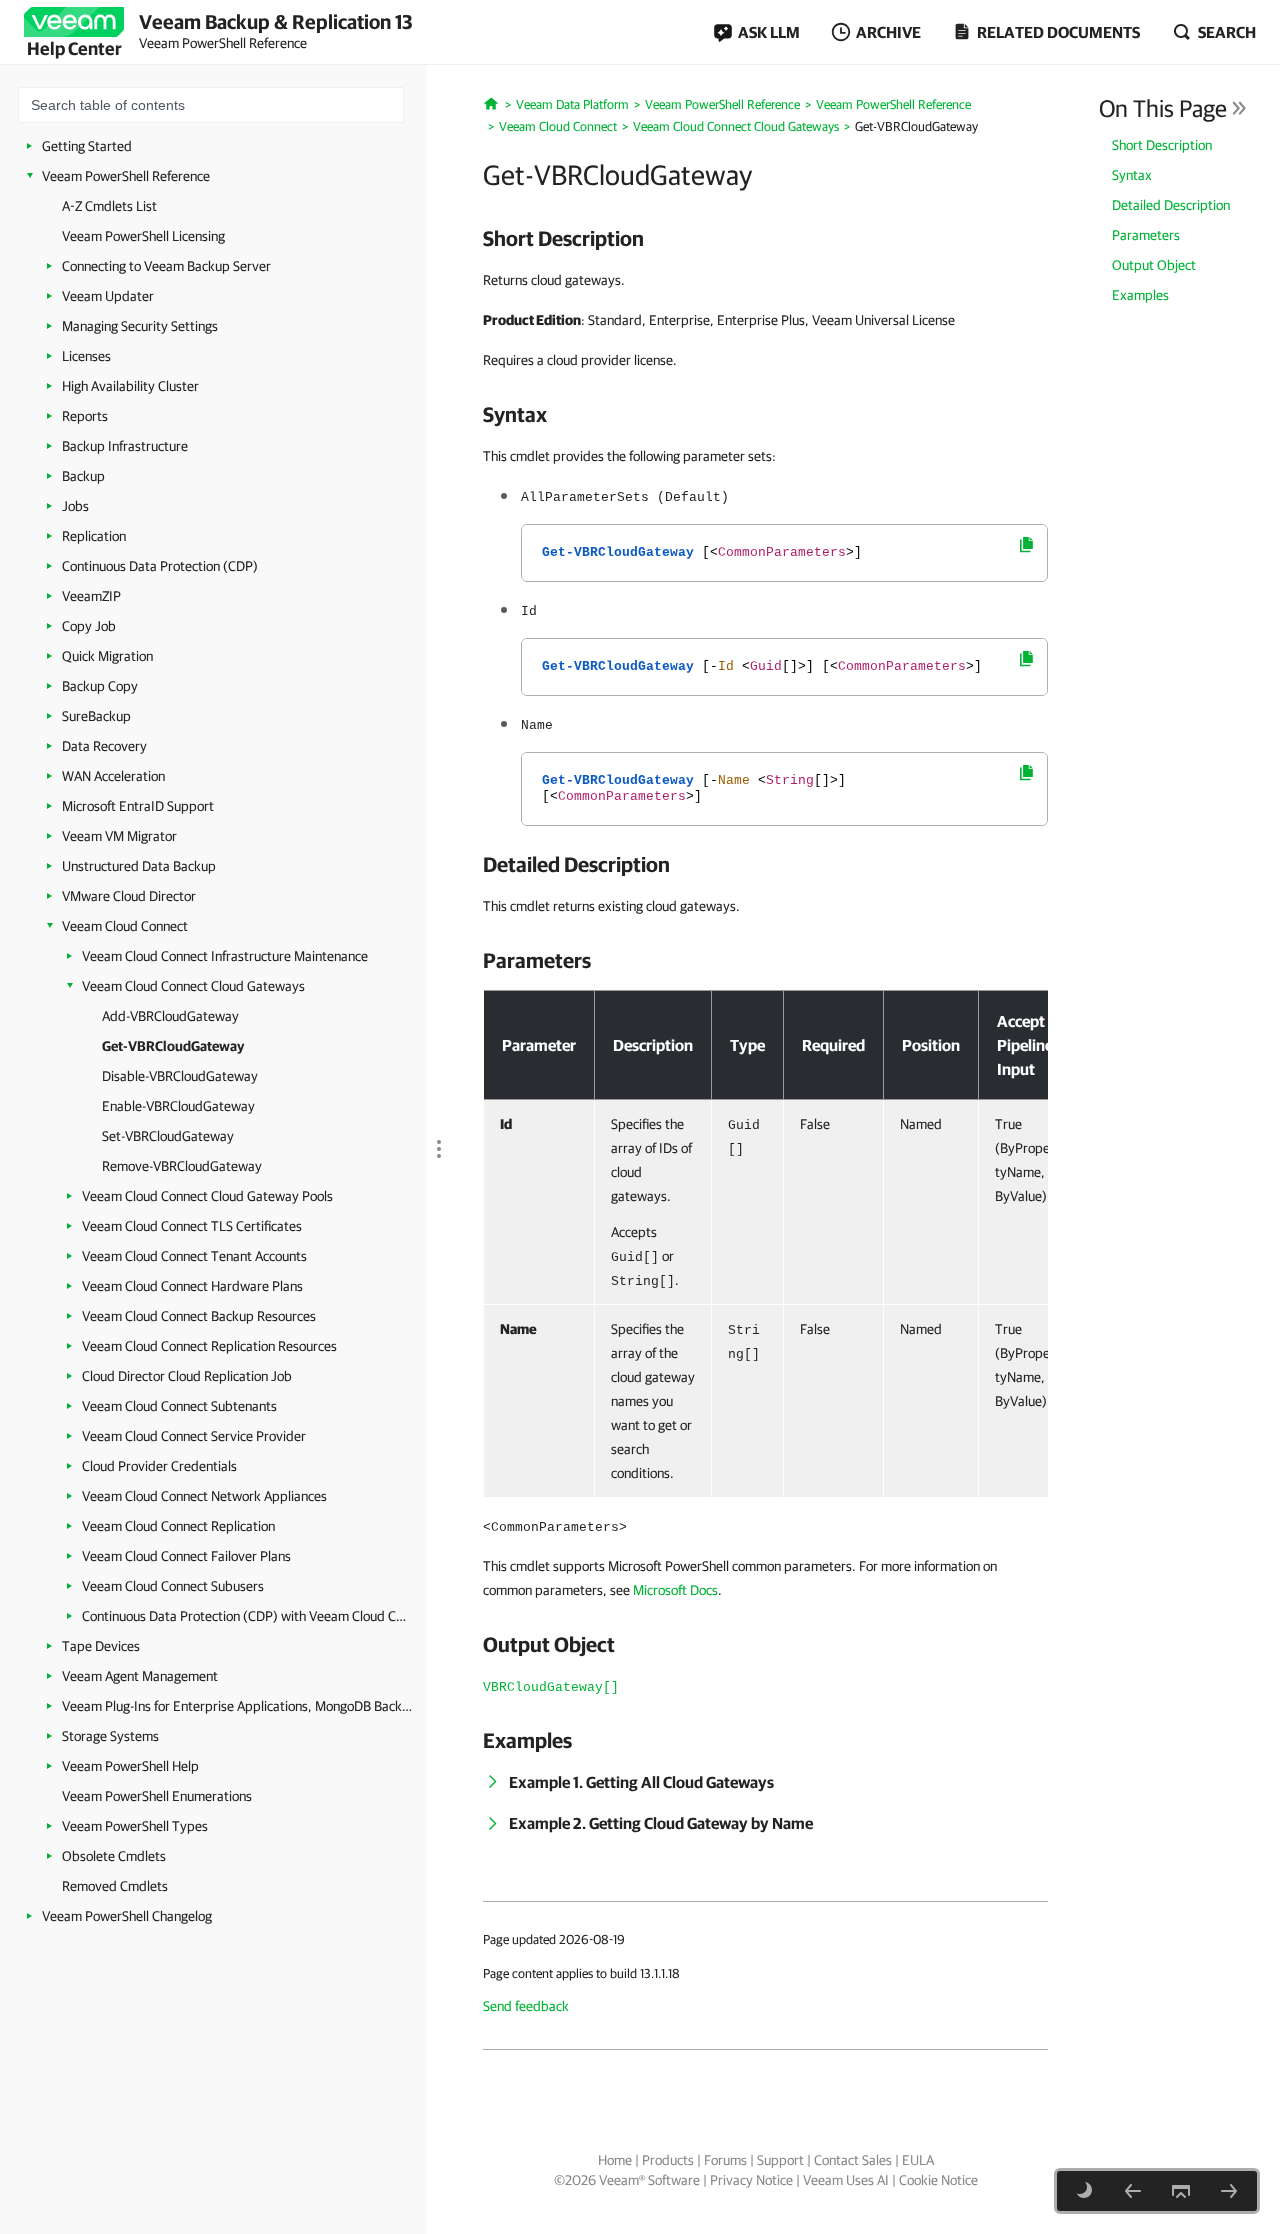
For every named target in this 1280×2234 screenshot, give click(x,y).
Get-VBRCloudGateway (173, 1046)
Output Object (1154, 265)
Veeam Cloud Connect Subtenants (179, 1406)
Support (780, 2160)
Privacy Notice (751, 2180)
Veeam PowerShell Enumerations (157, 1796)
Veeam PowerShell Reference (126, 176)
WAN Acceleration (113, 776)
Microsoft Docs (675, 1590)
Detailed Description (1171, 205)
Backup (83, 476)
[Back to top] (1181, 2191)
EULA (918, 2160)
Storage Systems (110, 1736)
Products (668, 2160)
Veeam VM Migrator (119, 836)
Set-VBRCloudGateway (168, 1136)
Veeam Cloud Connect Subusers (173, 1586)
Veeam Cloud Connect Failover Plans (186, 1556)
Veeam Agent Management (140, 1676)
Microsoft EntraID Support (138, 806)
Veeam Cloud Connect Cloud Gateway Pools (207, 1196)
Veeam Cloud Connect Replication (178, 1526)
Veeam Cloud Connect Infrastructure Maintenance (225, 956)
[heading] (765, 238)
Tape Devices (101, 1646)
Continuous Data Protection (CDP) (160, 566)
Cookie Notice (938, 2180)
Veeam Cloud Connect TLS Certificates (192, 1226)
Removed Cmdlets (115, 1886)
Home (615, 2160)
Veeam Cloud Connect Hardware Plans (192, 1286)
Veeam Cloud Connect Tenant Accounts (194, 1256)
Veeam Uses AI (846, 2180)
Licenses (86, 356)
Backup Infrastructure (125, 446)
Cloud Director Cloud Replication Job (187, 1376)
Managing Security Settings (140, 326)
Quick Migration (107, 656)
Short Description (1162, 145)
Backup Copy (100, 686)
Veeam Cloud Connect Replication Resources (209, 1346)
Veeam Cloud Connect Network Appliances (204, 1496)
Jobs (75, 506)
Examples (1140, 295)
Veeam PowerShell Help (130, 1766)
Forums (725, 2160)
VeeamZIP (91, 596)
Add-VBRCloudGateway (170, 1016)
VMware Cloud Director (129, 896)
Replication (94, 536)
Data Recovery (104, 746)
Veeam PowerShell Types (135, 1826)
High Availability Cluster (130, 386)
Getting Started (87, 146)
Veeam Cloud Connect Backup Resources (199, 1316)
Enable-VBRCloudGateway (178, 1106)
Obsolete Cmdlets (114, 1856)
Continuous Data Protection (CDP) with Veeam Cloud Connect (244, 1616)
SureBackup (96, 716)
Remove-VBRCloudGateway (182, 1166)
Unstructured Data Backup (139, 866)
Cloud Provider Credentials (159, 1466)
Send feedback (526, 2006)
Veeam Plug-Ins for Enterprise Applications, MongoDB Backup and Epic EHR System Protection (237, 1706)
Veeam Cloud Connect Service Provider (194, 1436)
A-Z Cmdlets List (109, 206)
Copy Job (89, 626)
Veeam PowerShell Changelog (127, 1916)
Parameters (1146, 235)
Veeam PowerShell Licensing (143, 236)
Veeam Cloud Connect (125, 926)
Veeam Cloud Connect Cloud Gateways (193, 986)
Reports (85, 416)
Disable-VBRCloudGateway (180, 1076)
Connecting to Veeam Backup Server (166, 266)
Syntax (1132, 175)
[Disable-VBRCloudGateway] (1229, 2191)
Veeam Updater (108, 296)
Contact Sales (853, 2160)
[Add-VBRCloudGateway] (1133, 2191)
